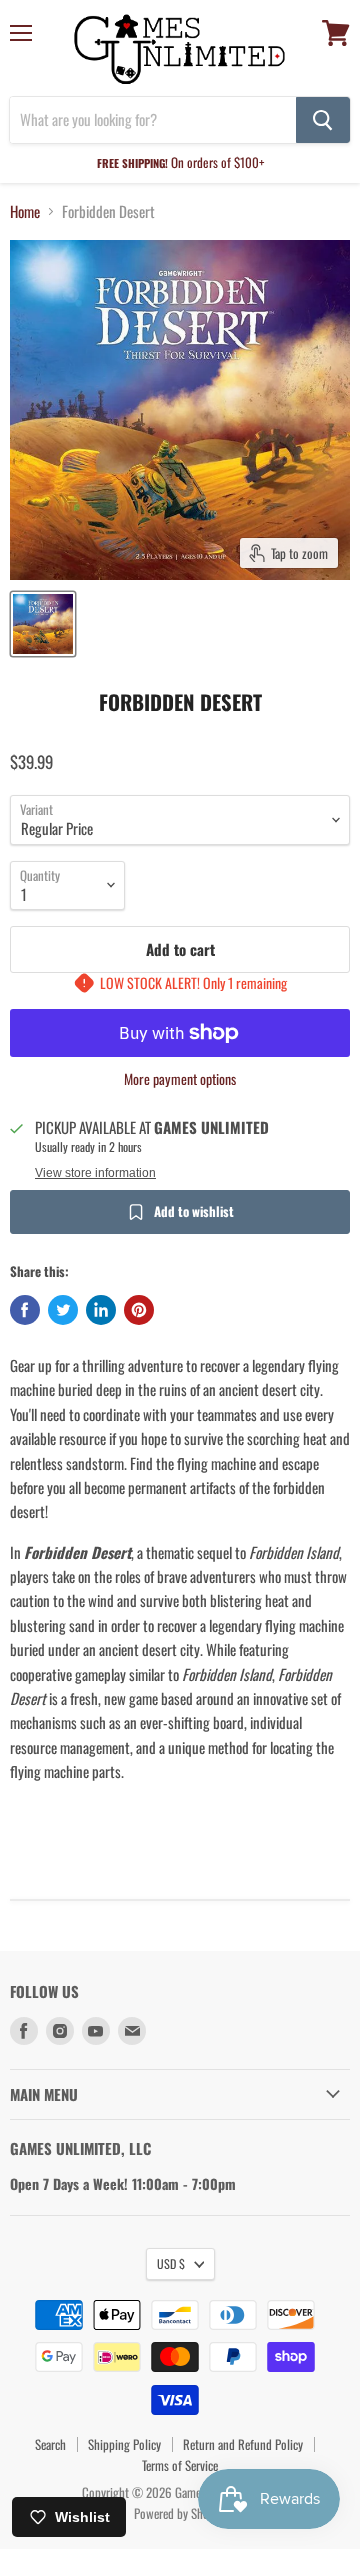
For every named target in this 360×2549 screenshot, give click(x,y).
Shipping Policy (124, 2444)
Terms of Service (180, 2465)
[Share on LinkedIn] (101, 1310)
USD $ (171, 2263)
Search (50, 2444)
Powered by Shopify (180, 2513)
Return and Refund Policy (243, 2444)
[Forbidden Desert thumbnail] (43, 624)
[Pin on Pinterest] (139, 1310)
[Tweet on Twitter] (63, 1310)
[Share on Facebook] (25, 1310)
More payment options (180, 1079)
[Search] (323, 120)
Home (25, 211)
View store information (95, 1173)
